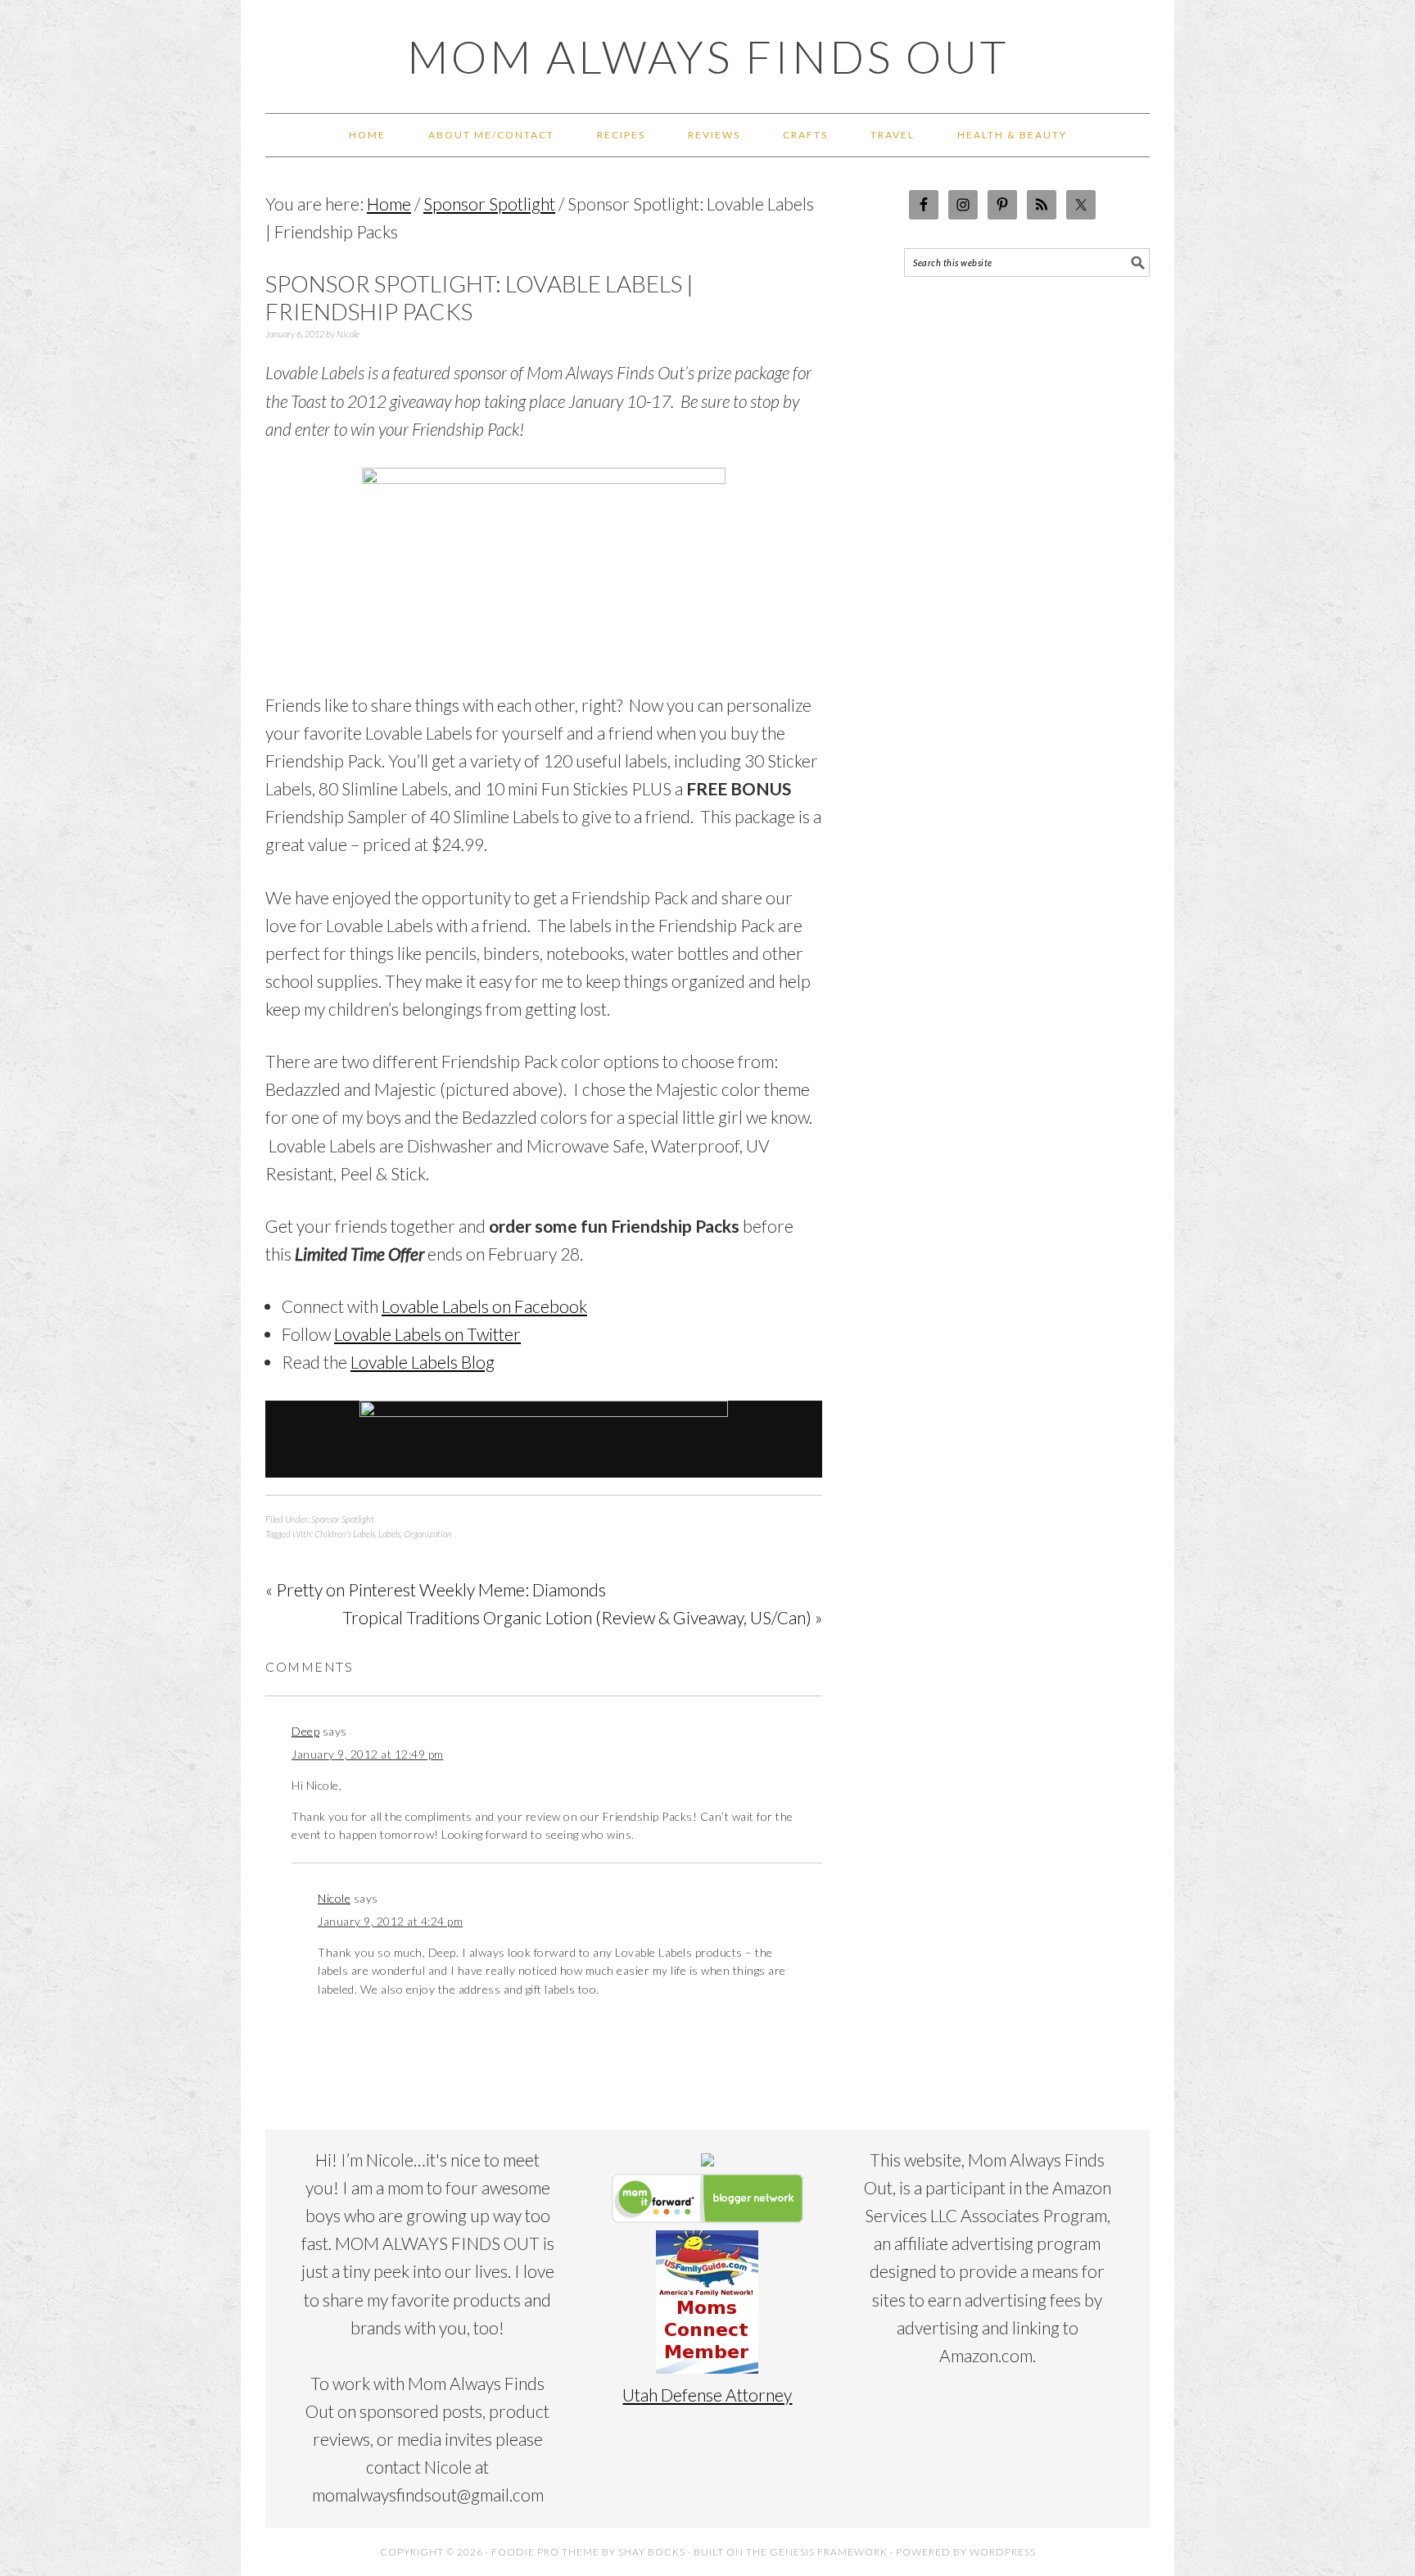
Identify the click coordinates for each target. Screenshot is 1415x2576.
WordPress (1003, 2552)
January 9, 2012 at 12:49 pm (368, 1754)
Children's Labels (345, 1534)
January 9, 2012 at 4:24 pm (390, 1921)
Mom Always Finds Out (708, 57)
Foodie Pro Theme (545, 2552)
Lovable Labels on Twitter (427, 1334)
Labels (389, 1534)
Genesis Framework (829, 2552)
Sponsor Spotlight (343, 1519)
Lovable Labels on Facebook (484, 1306)
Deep (305, 1731)
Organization (428, 1534)
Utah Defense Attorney (707, 2395)
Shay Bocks (652, 2552)
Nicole (334, 1898)
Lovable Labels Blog (423, 1362)
